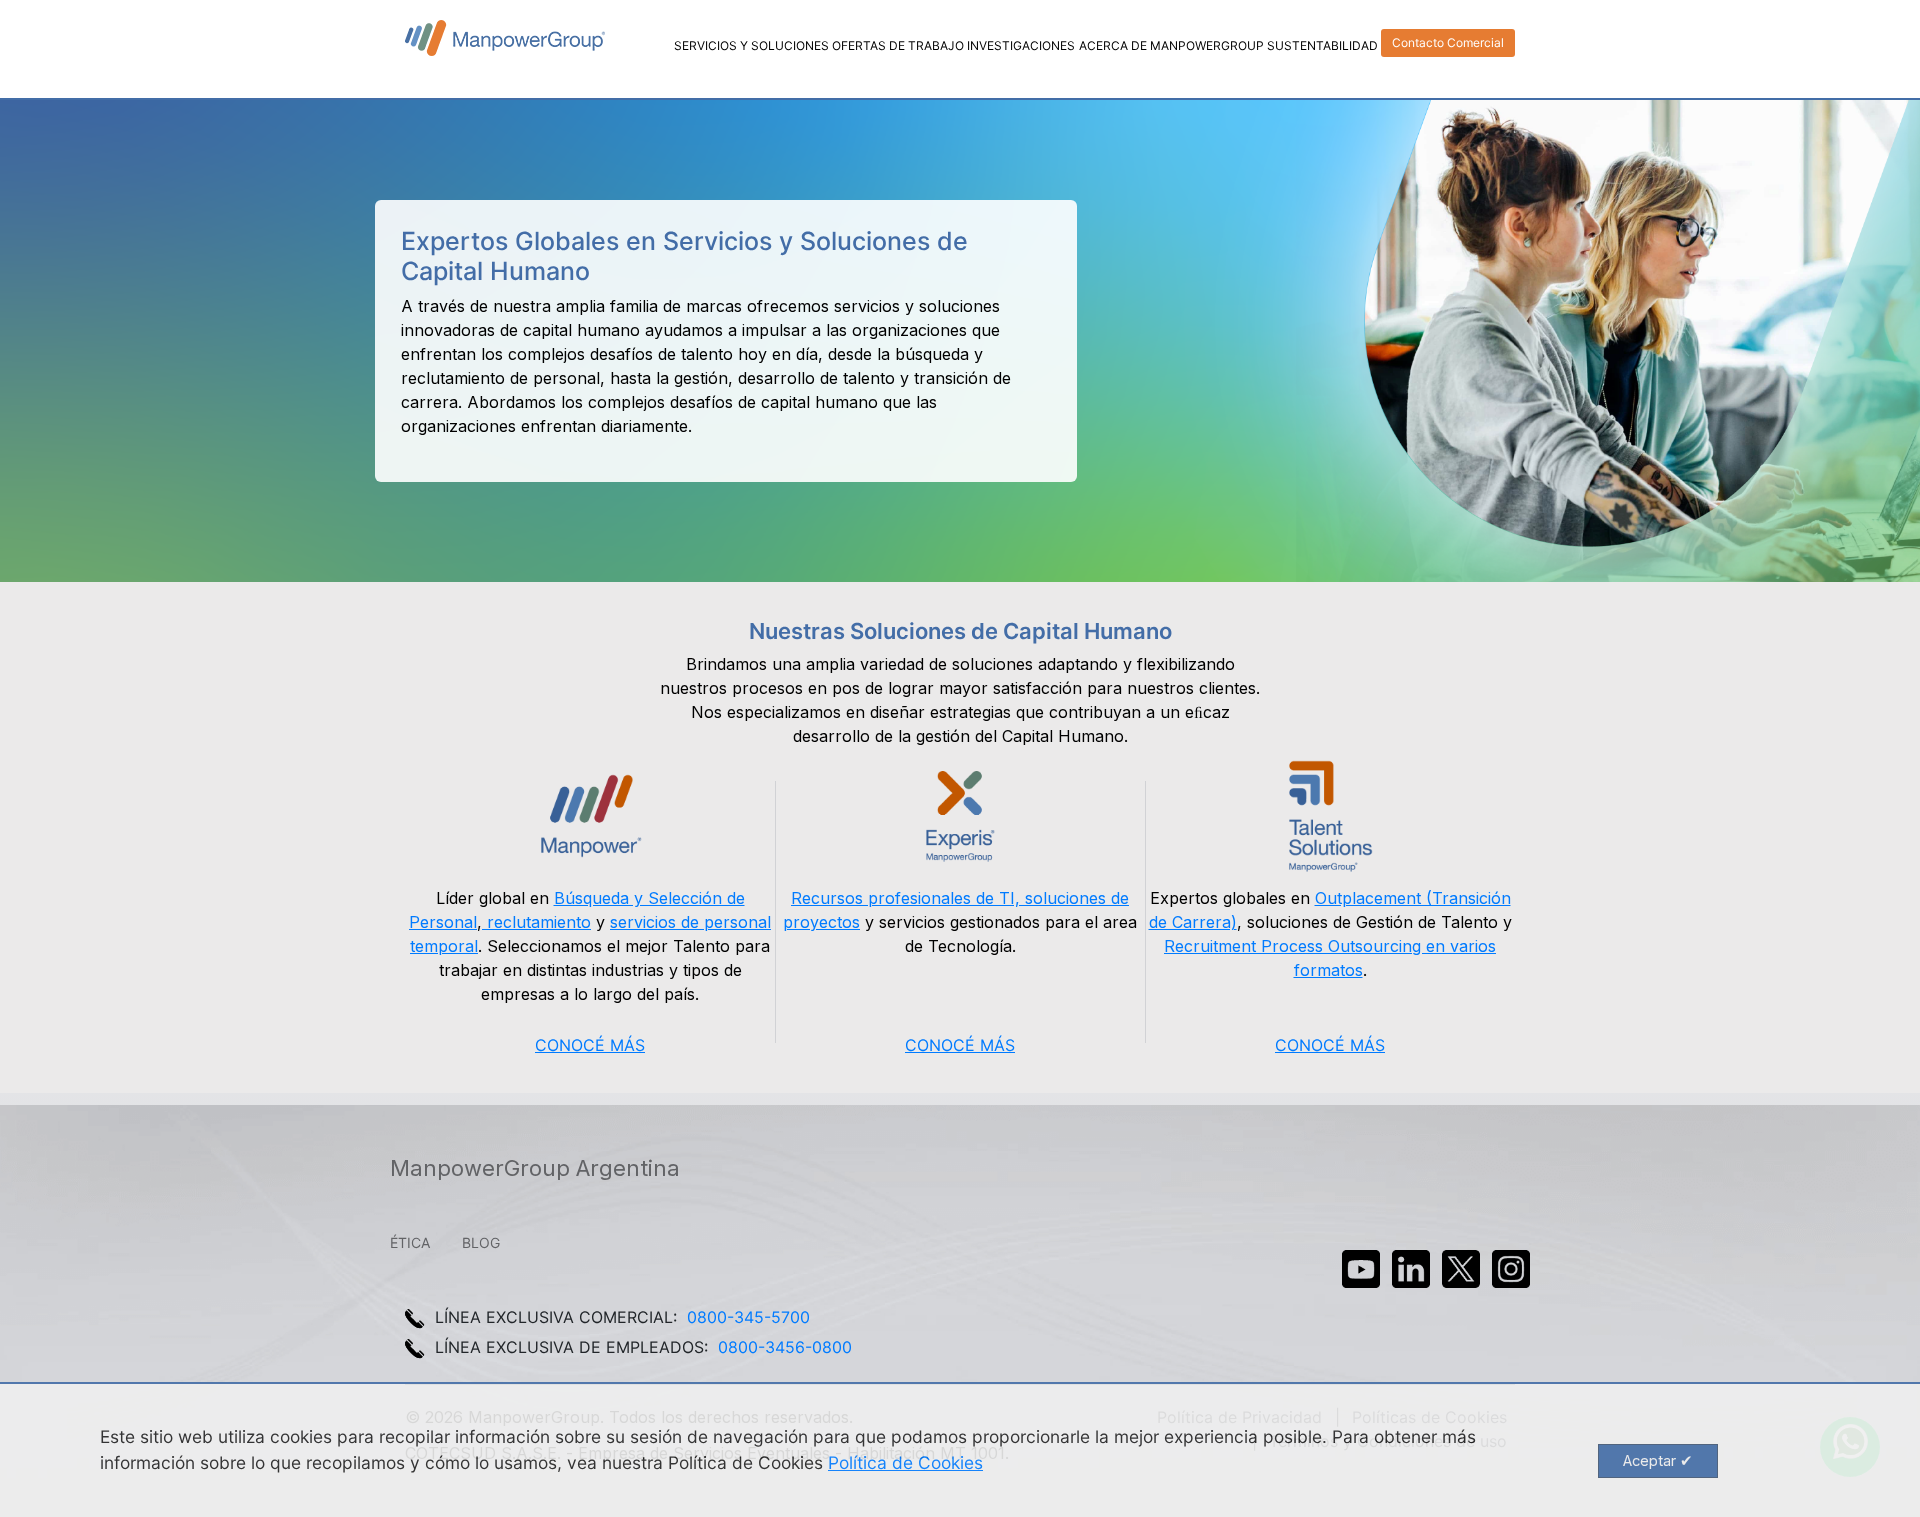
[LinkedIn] (1411, 1269)
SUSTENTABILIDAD (1322, 45)
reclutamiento (536, 922)
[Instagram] (1511, 1269)
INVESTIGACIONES (1021, 45)
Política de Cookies (905, 1462)
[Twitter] (1461, 1269)
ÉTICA (410, 1242)
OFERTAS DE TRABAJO (898, 45)
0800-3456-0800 (785, 1347)
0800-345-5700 (748, 1317)
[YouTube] (1361, 1269)
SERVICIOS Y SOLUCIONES (751, 45)
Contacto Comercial (1448, 42)
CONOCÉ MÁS (590, 1045)
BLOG (481, 1242)
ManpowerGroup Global (505, 38)
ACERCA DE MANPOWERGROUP (1171, 45)
